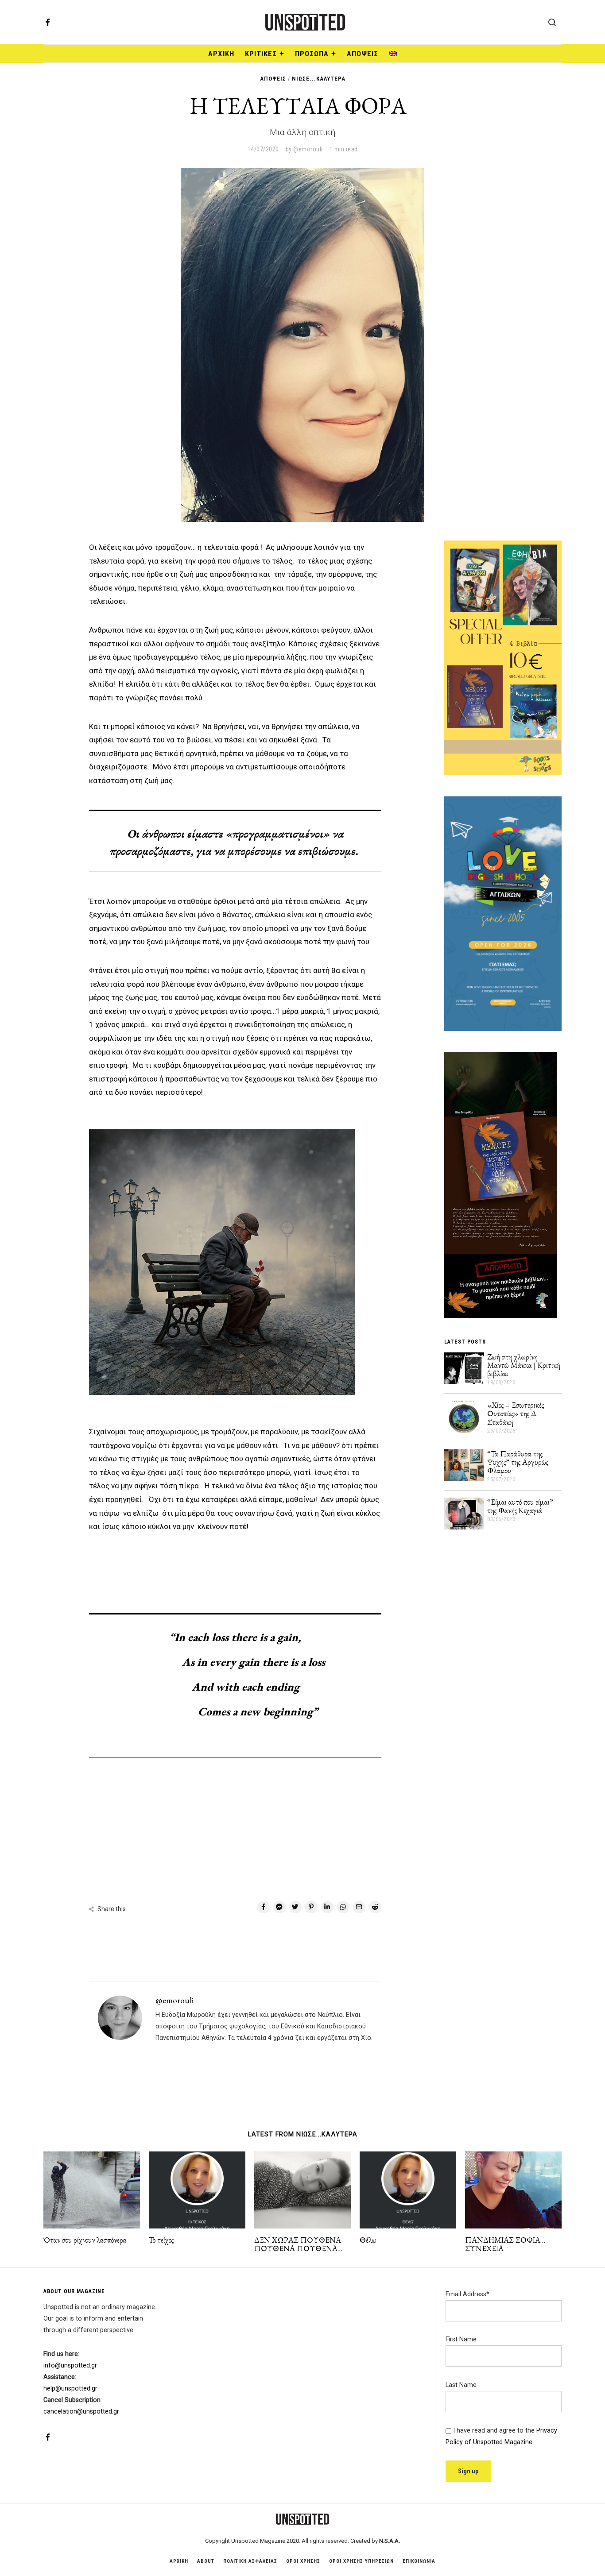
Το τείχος (161, 2240)
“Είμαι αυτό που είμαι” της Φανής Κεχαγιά (520, 1506)
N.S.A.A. (390, 2541)
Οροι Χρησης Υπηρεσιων (361, 2561)
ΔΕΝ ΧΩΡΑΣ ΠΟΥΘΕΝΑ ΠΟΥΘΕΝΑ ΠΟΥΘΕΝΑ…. (299, 2244)
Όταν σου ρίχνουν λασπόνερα (85, 2240)
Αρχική (221, 54)
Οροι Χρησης (303, 2561)
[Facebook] (48, 22)
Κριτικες (261, 54)
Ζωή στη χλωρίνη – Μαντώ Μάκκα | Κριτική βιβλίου (524, 1365)
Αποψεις (363, 54)
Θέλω (368, 2240)
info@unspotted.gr (70, 2366)
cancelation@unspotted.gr (81, 2412)
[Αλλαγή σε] (393, 54)
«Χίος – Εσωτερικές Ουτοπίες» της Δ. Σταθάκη (516, 1414)
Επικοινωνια (419, 2561)
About (206, 2561)
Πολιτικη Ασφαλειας (250, 2561)
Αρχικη (179, 2561)
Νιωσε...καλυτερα (319, 79)
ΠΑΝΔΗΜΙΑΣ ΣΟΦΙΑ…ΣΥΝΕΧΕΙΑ (505, 2244)
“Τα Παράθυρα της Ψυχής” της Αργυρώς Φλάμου (518, 1462)
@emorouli (175, 2000)
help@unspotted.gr (70, 2389)
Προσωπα (312, 54)
